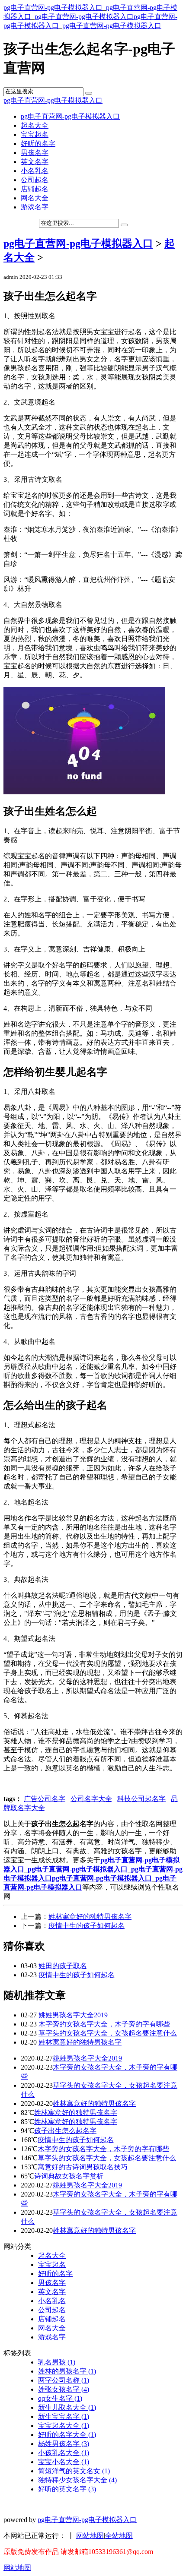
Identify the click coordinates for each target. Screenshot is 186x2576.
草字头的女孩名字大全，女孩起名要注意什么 (108, 2033)
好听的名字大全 (67, 2435)
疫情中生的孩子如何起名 (87, 1926)
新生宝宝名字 (64, 2416)
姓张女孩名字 (64, 2389)
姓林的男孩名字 (67, 2371)
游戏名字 (35, 207)
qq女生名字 (60, 2398)
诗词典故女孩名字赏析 (69, 2176)
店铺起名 (35, 189)
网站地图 (90, 2536)
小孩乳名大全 (64, 2453)
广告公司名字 (45, 1799)
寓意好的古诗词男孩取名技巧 (83, 2167)
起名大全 (35, 125)
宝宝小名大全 (64, 2462)
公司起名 (35, 180)
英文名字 (35, 162)
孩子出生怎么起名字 (65, 2131)
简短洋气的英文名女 (74, 2471)
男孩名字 (35, 153)
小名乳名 (35, 171)
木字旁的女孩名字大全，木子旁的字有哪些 (104, 2024)
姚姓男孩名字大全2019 (73, 2015)
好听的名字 (38, 144)
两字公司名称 (64, 2380)
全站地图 (119, 2536)
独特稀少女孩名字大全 (77, 2480)
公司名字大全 (91, 1799)
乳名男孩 (57, 2362)
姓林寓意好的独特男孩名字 (90, 1917)
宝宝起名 (35, 134)
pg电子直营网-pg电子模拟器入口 (53, 8)
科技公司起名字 (141, 1799)
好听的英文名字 (67, 2489)
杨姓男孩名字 (64, 2444)
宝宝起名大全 (64, 2426)
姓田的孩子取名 (63, 1966)
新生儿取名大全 (67, 2407)
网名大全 (35, 198)
